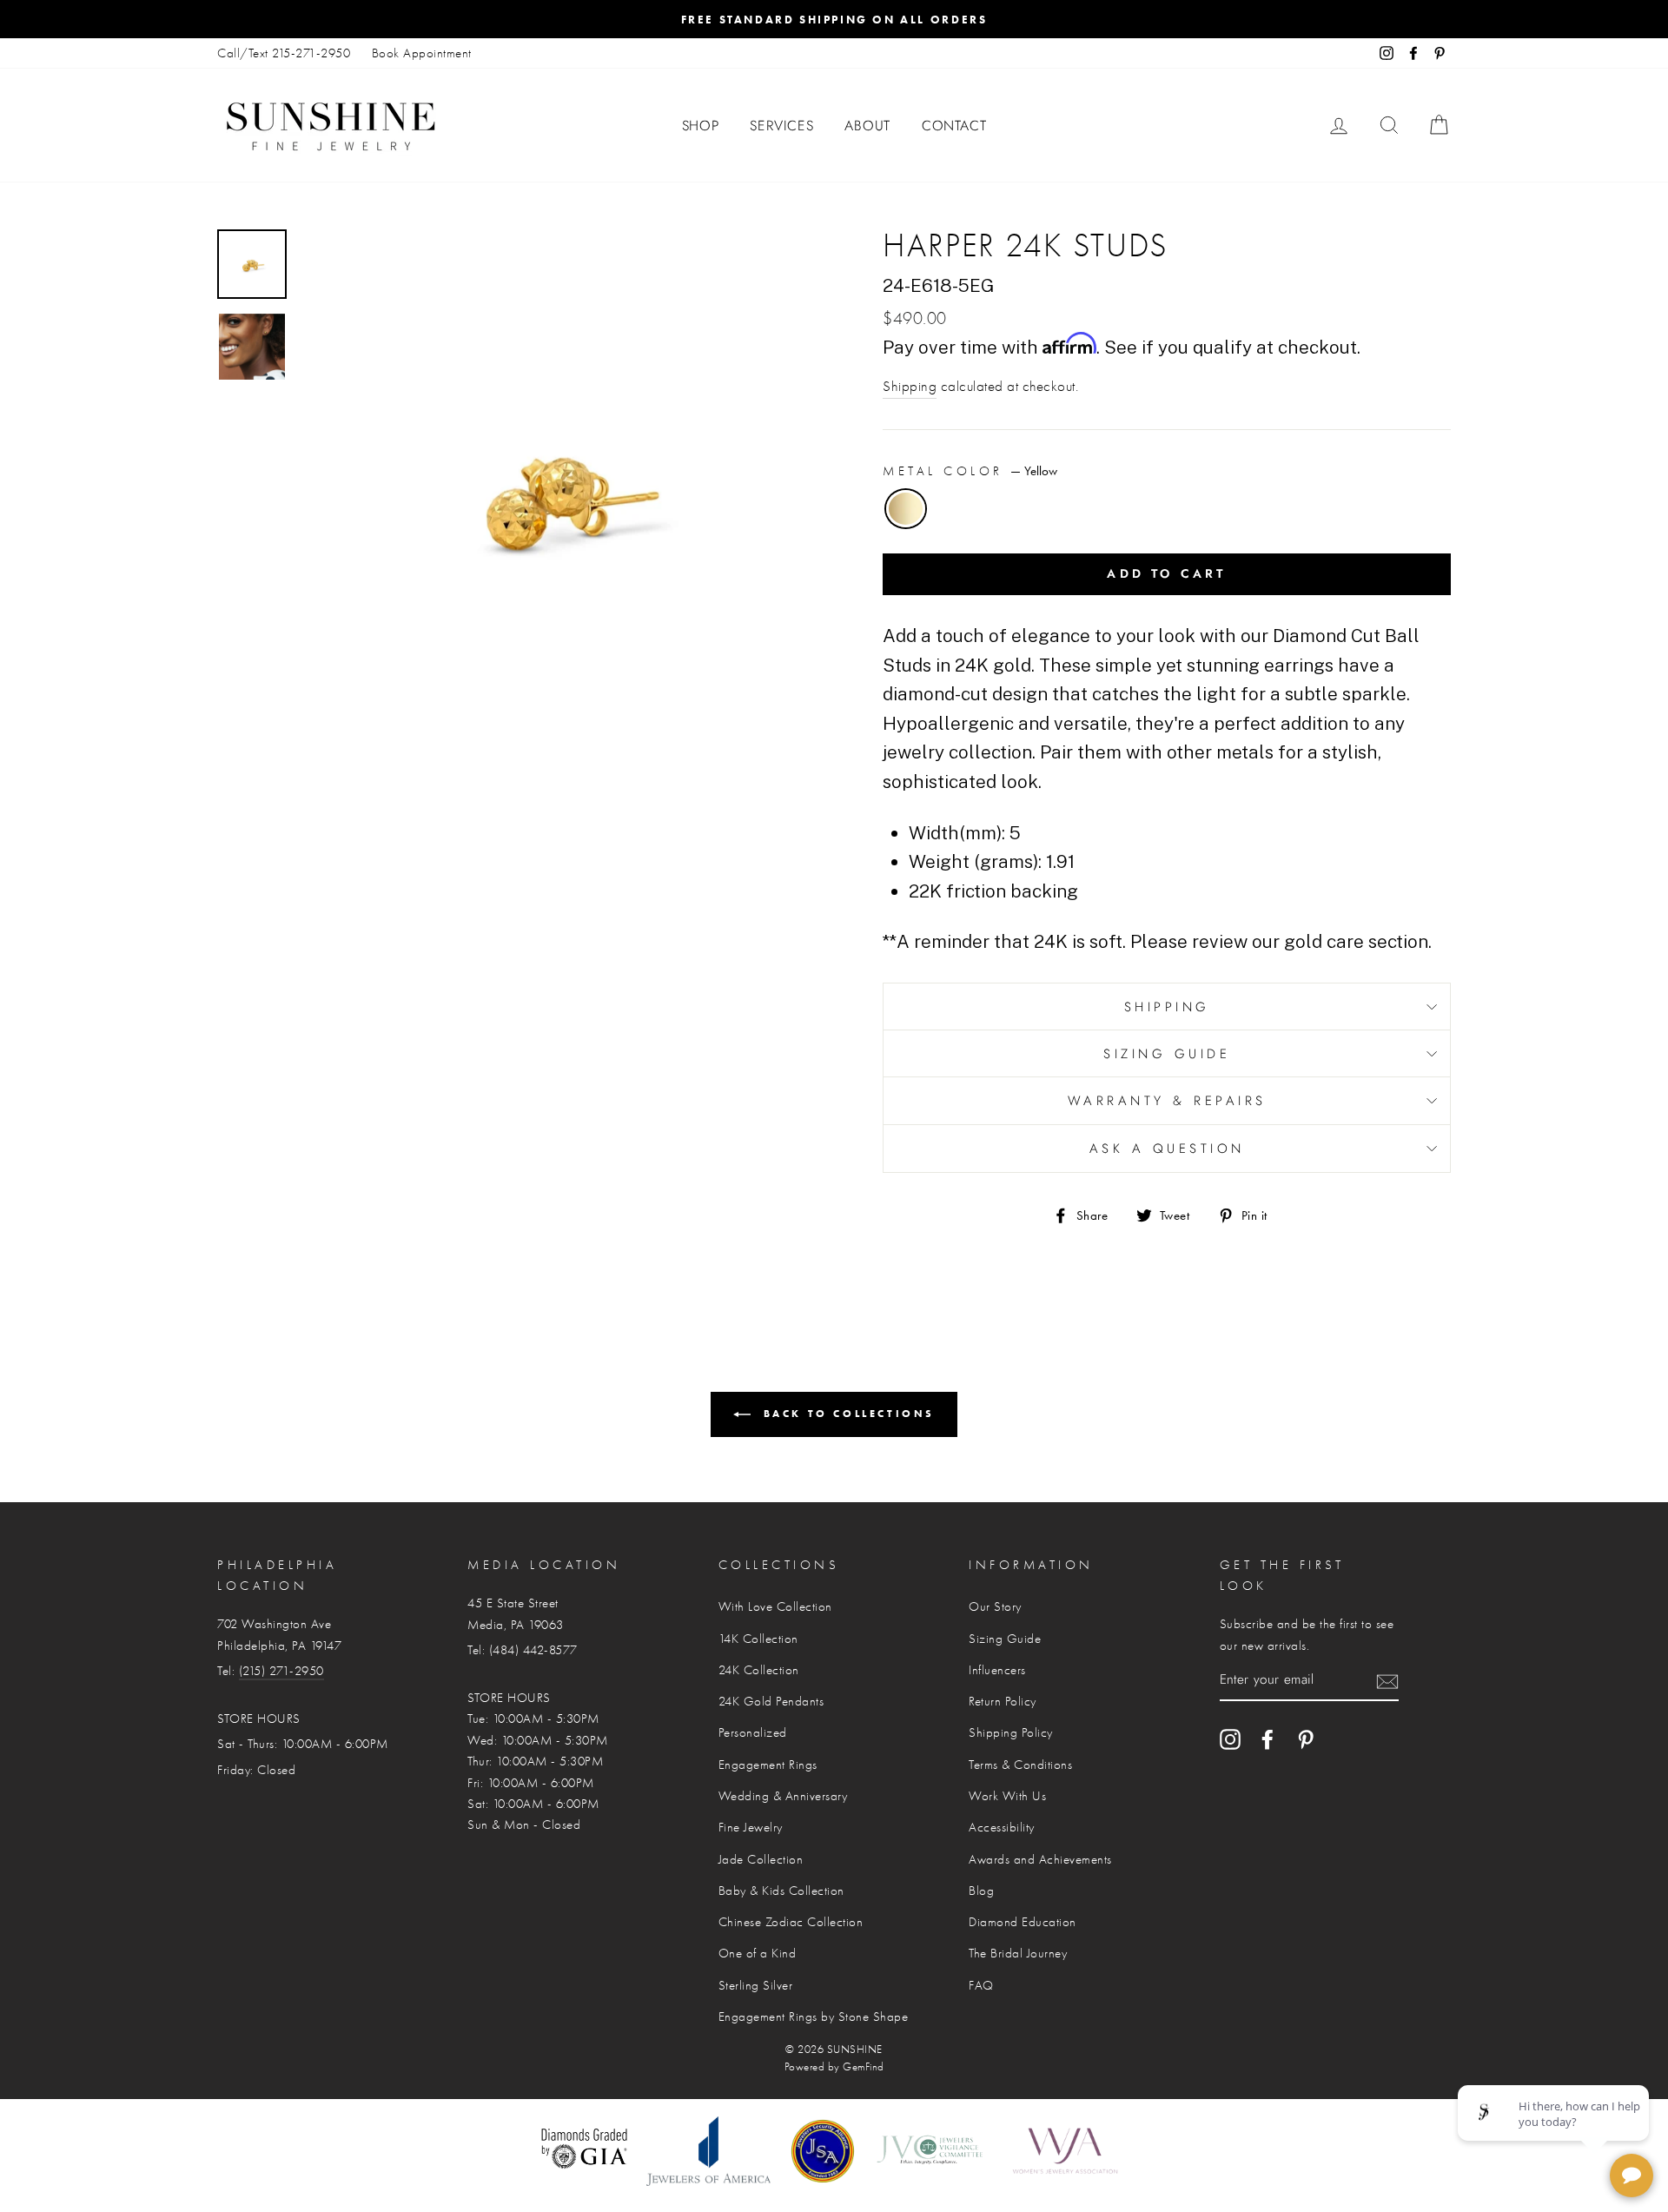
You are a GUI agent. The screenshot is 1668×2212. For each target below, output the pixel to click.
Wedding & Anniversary (783, 1796)
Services (781, 126)
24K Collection (759, 1670)
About (867, 126)
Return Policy (1003, 1701)
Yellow (906, 509)
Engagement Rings (768, 1765)
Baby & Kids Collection (781, 1891)
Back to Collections (846, 1413)
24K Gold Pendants (771, 1701)
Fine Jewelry (751, 1827)
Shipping (910, 386)
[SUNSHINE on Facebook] (1268, 1738)
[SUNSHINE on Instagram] (1230, 1738)
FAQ (981, 1985)
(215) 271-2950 (281, 1671)
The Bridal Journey (1018, 1953)
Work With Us (1007, 1796)
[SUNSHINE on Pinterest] (1306, 1738)
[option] (834, 19)
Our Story (995, 1606)
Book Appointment (422, 53)
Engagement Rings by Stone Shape (814, 2017)
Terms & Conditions (1020, 1765)
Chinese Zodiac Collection (791, 1922)
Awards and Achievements (1040, 1859)
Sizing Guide (1167, 1054)
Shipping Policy (1011, 1732)
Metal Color (970, 471)
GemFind (864, 2067)
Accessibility (1002, 1827)
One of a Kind (758, 1953)
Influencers (997, 1670)
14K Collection (758, 1639)
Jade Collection (761, 1859)
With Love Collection (775, 1606)
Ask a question (1167, 1149)
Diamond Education (1023, 1922)
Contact (954, 126)
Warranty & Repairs (1167, 1101)
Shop (701, 126)
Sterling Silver (756, 1985)
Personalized (753, 1732)
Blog (981, 1891)
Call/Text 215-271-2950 (284, 53)
